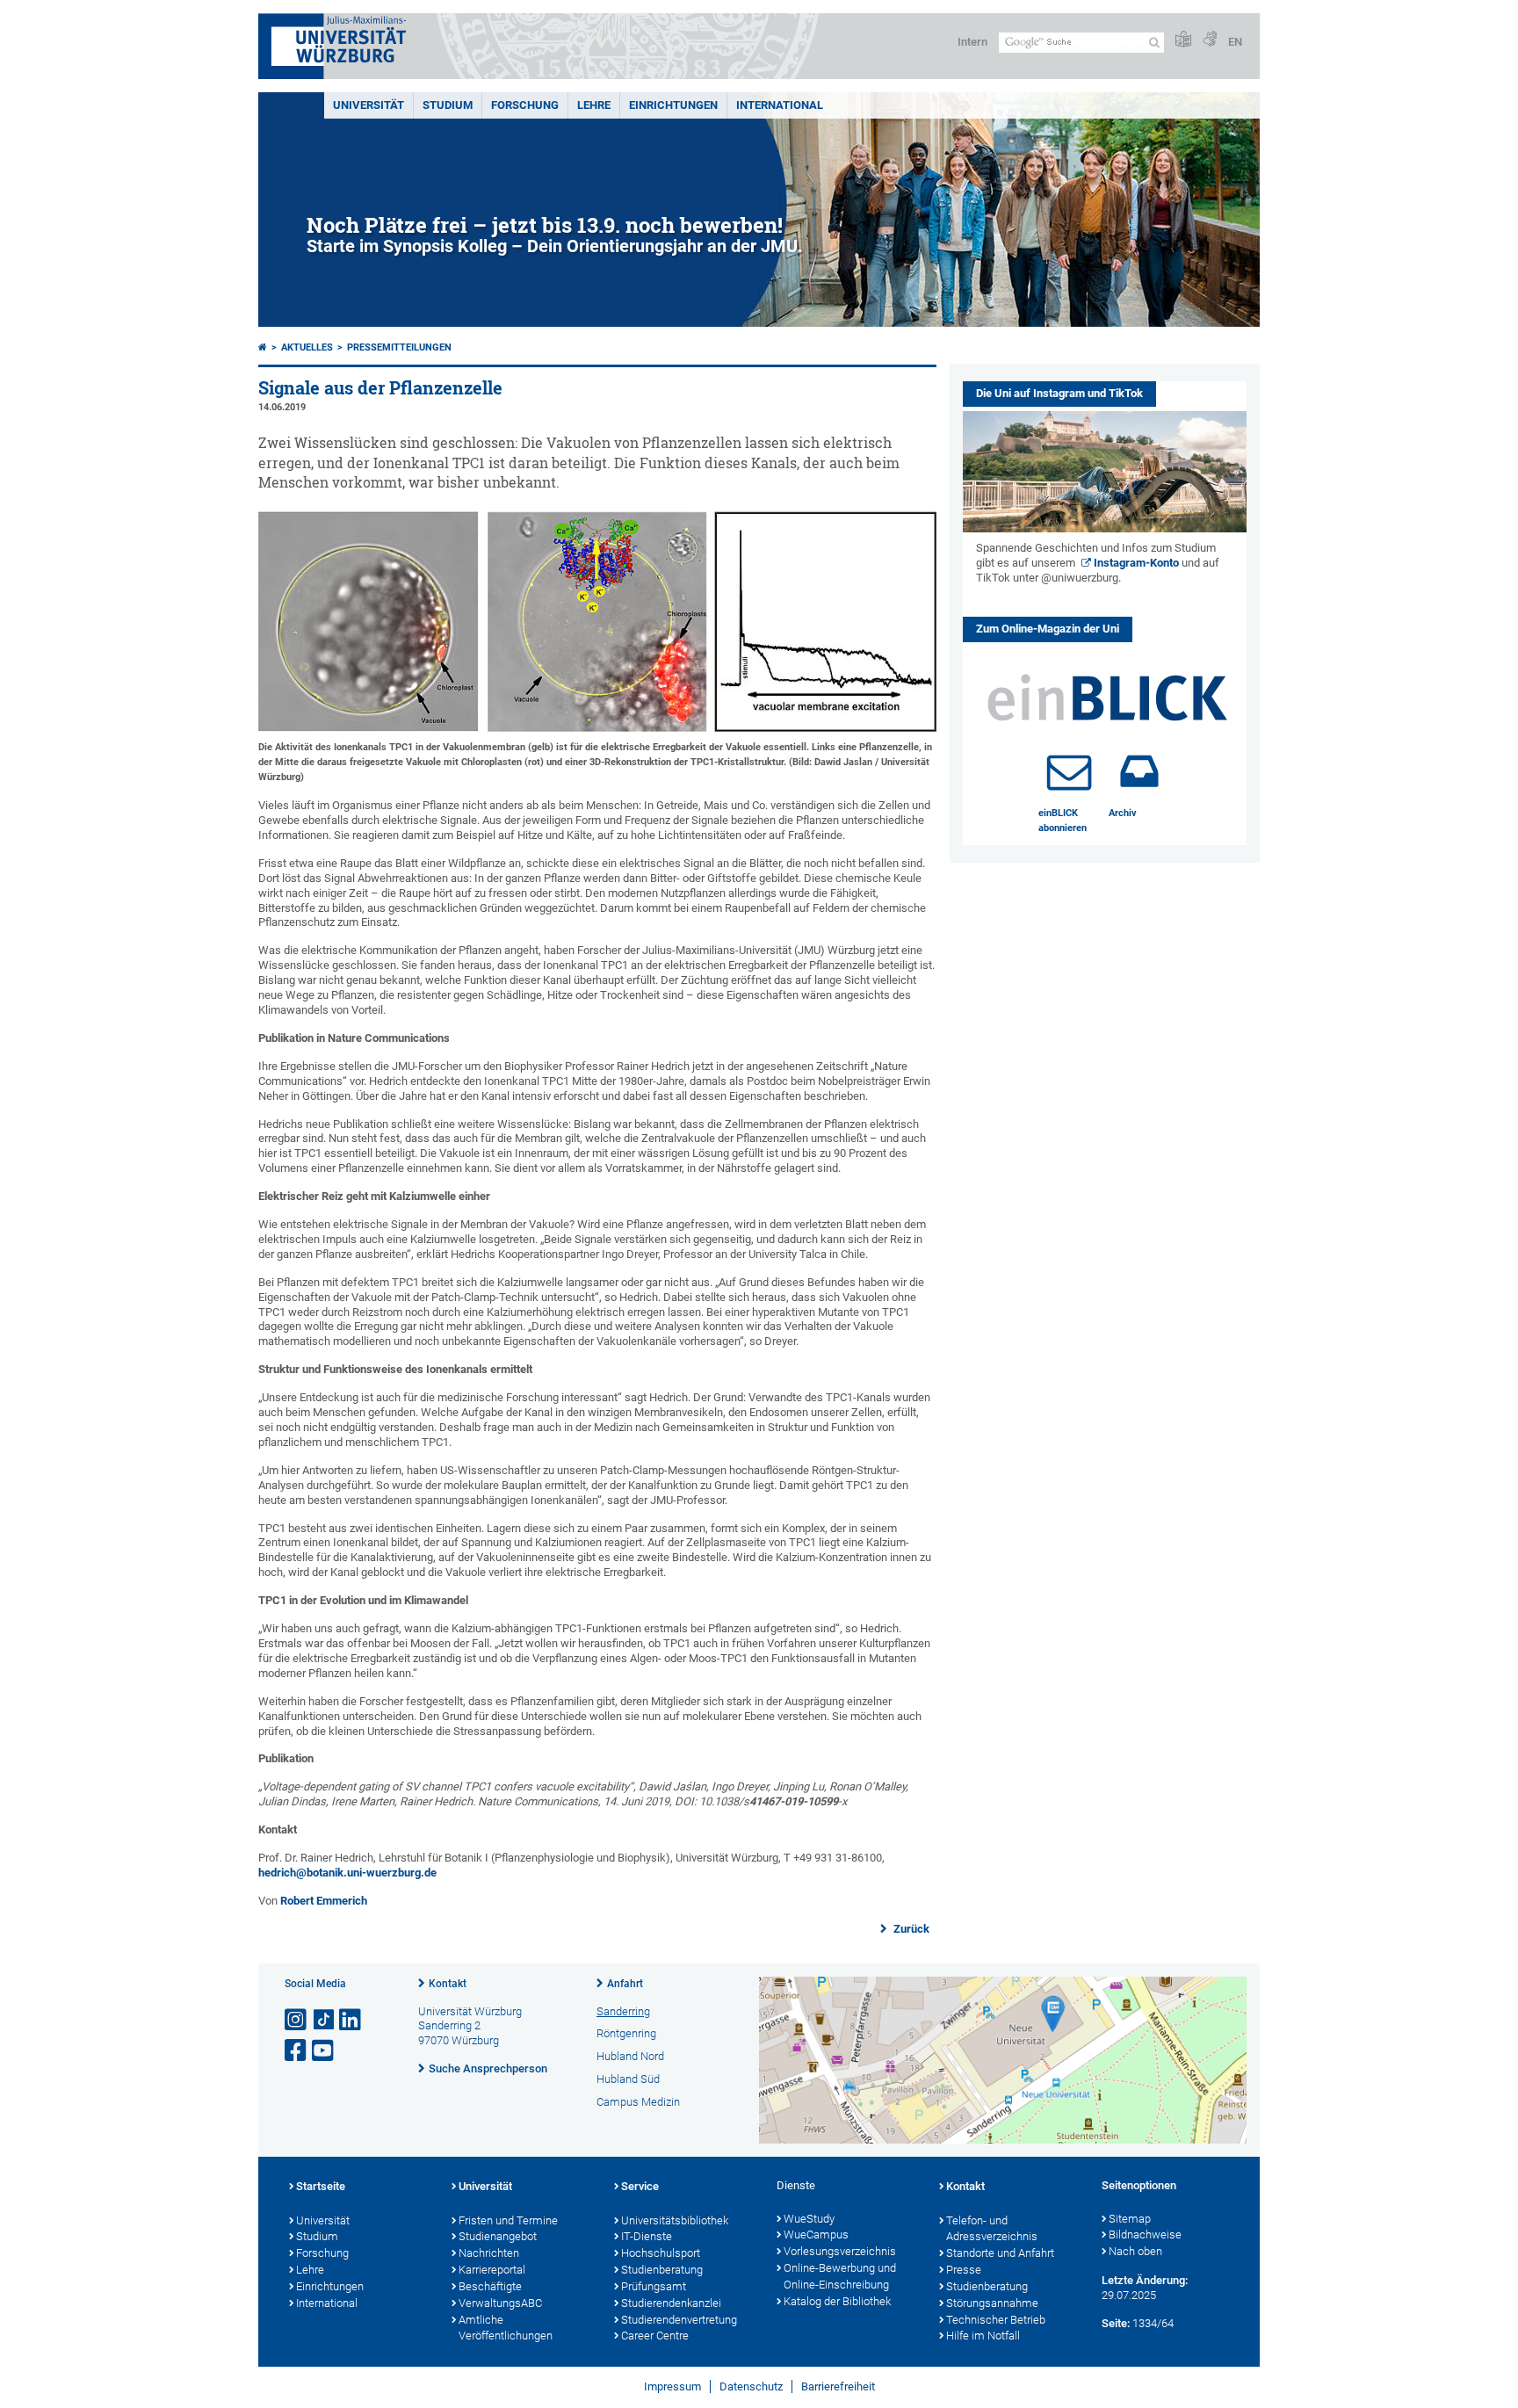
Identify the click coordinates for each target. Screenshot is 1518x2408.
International (780, 105)
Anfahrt (625, 1984)
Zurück (910, 1929)
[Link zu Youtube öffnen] (324, 2051)
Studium (448, 105)
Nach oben (1135, 2251)
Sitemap (1130, 2219)
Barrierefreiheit (838, 2386)
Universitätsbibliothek (675, 2220)
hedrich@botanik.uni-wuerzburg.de (347, 1873)
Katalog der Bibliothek (837, 2301)
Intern (972, 42)
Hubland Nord (630, 2056)
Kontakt (448, 1984)
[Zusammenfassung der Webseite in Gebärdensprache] (1210, 40)
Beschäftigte (490, 2286)
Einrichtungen (673, 105)
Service (640, 2186)
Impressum (672, 2386)
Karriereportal (492, 2270)
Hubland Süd (628, 2079)
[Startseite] (263, 347)
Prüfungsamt (654, 2286)
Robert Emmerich (324, 1901)
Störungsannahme (992, 2303)
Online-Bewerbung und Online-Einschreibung (840, 2276)
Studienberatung (662, 2270)
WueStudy (809, 2219)
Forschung (525, 105)
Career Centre (655, 2336)
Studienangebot (498, 2236)
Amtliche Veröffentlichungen (506, 2328)
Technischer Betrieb (996, 2320)
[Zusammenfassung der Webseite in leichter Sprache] (1183, 40)
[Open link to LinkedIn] (351, 2020)
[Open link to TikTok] (324, 2020)
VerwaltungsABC (500, 2303)
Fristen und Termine (508, 2220)
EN (1235, 42)
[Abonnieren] (1069, 771)
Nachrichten (489, 2253)
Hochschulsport (661, 2253)
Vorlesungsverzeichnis (840, 2251)
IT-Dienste (647, 2236)
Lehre (594, 105)
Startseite (321, 2186)
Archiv (1123, 813)
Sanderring (623, 2011)
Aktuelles (307, 347)
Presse (964, 2270)
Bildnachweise (1145, 2234)
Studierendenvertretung (679, 2320)
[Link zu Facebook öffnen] (297, 2051)
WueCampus (816, 2234)
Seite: (1116, 2323)
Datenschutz (751, 2386)
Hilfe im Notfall (983, 2336)
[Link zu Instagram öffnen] (297, 2020)
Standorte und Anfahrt (1000, 2253)
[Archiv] (1139, 771)
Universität (369, 105)
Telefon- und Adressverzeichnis (992, 2229)
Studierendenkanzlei (671, 2303)
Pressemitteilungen (399, 347)
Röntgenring (626, 2033)
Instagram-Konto (1136, 563)
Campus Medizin (638, 2102)
